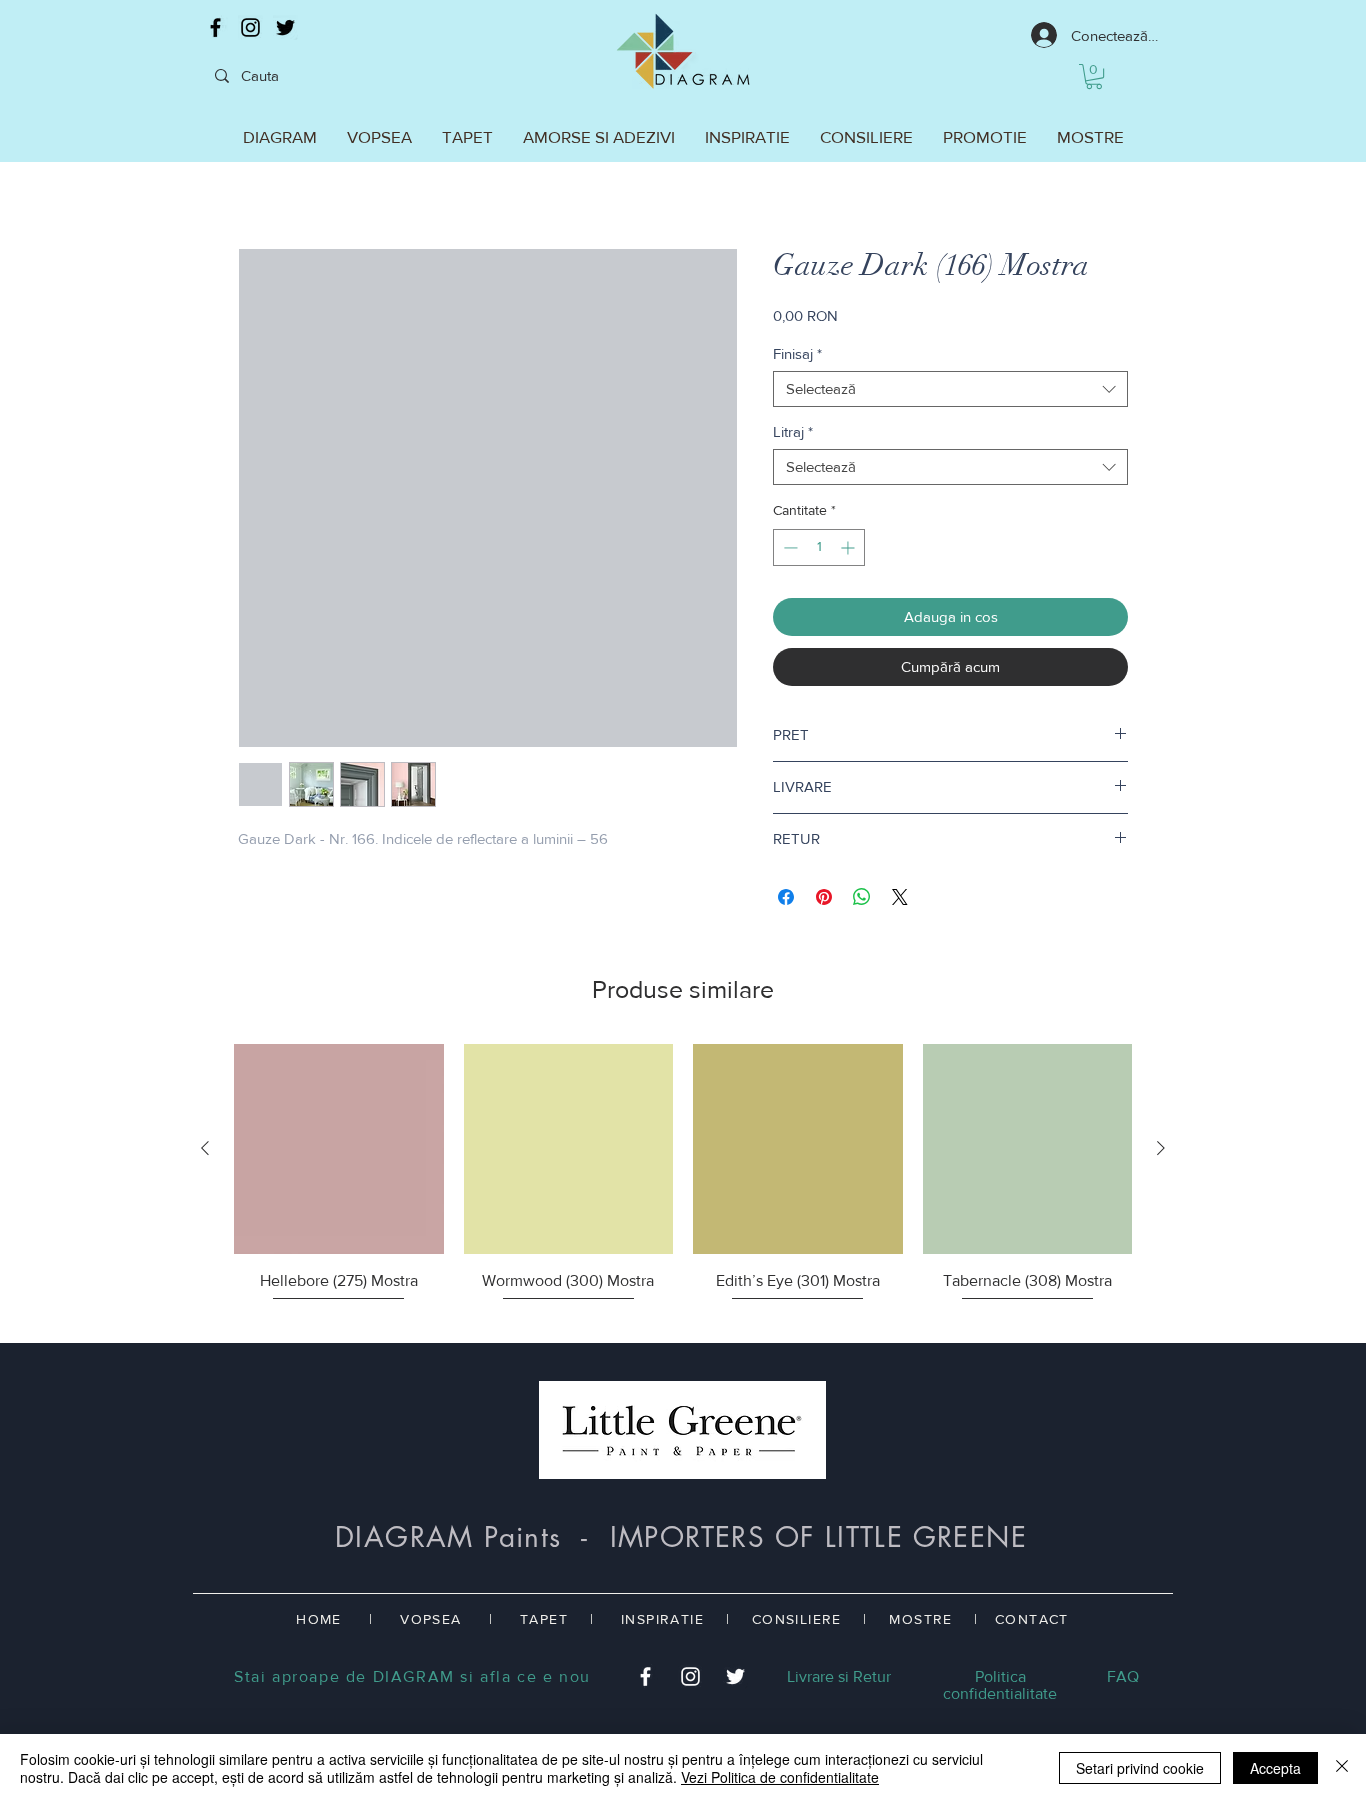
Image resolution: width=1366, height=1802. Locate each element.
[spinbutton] (819, 547)
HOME (319, 1619)
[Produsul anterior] (205, 1148)
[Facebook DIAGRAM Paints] (215, 27)
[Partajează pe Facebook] (786, 897)
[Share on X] (900, 897)
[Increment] (849, 547)
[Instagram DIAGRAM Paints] (250, 27)
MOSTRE (920, 1619)
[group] (683, 1185)
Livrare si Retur (839, 1676)
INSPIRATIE (662, 1619)
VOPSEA (430, 1619)
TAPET (544, 1619)
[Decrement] (788, 547)
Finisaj (797, 353)
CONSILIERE (797, 1619)
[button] (1094, 76)
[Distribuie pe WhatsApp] (862, 897)
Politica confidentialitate (1000, 1685)
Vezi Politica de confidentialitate (780, 1777)
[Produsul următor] (1161, 1148)
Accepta (1275, 1768)
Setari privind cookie (1140, 1768)
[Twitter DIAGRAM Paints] (285, 27)
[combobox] (950, 389)
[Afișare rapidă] (339, 1149)
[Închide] (1342, 1768)
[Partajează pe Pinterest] (824, 897)
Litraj (793, 431)
